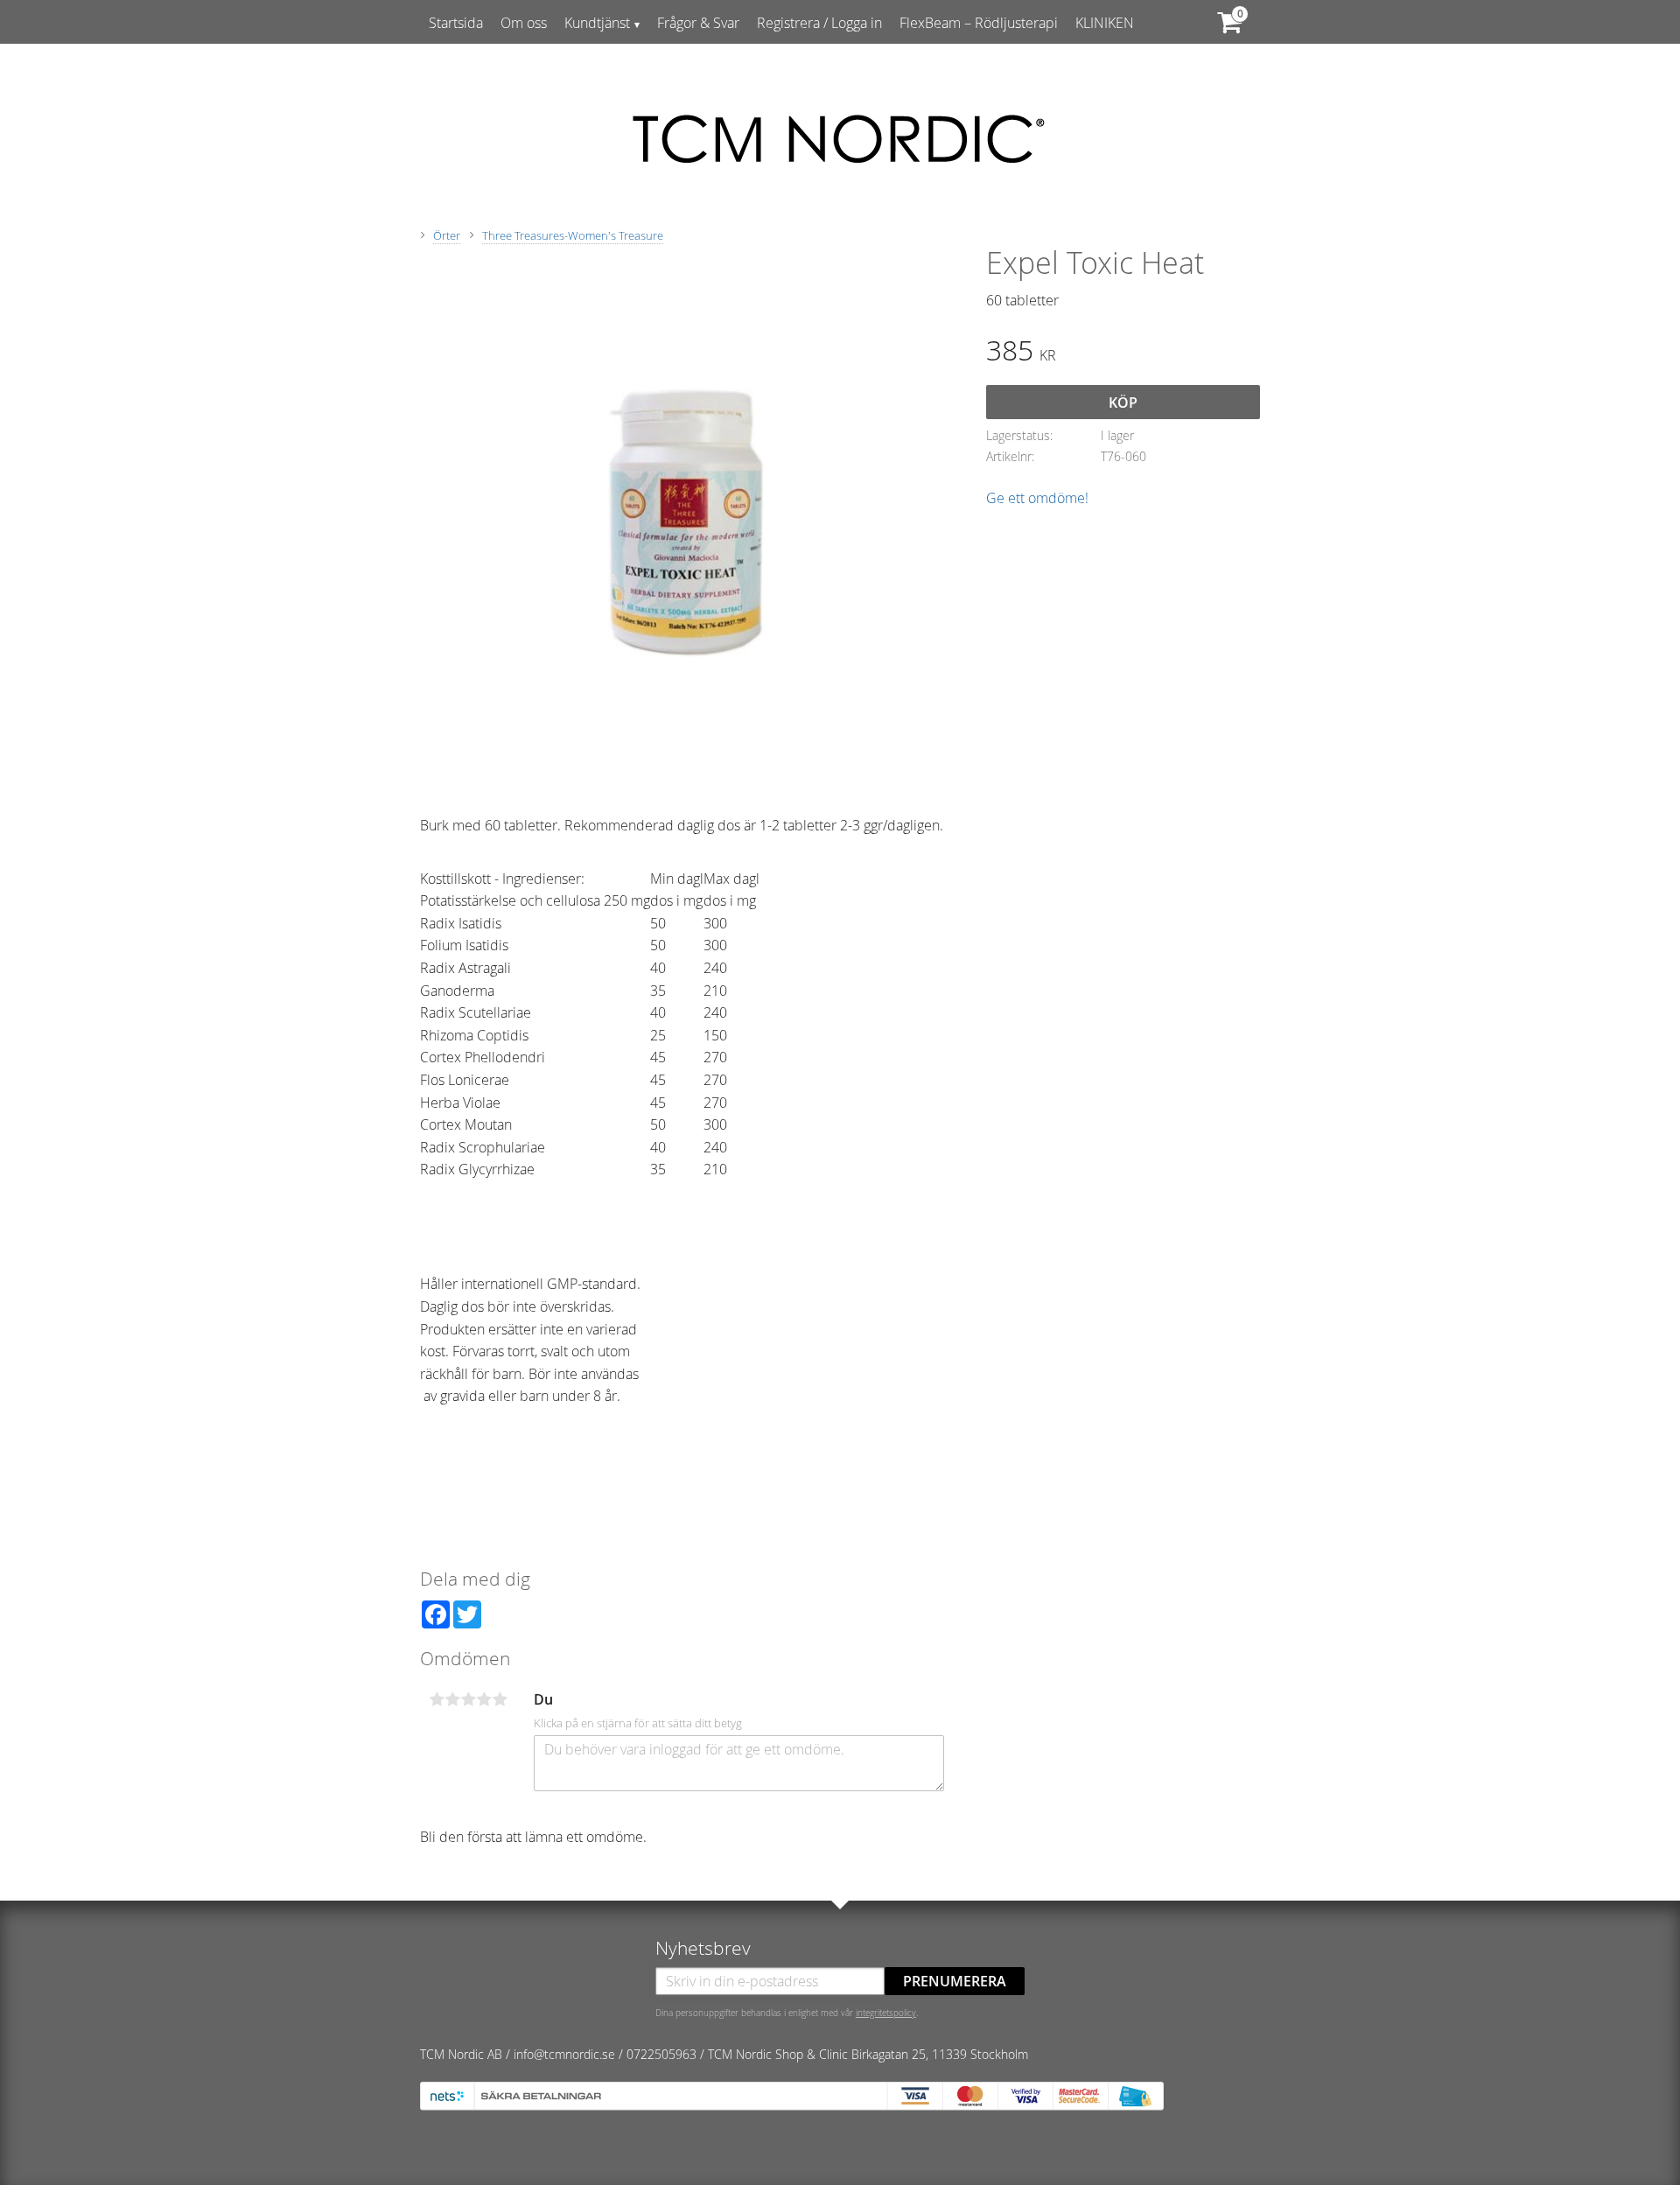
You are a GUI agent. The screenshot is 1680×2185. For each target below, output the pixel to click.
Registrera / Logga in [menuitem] (819, 23)
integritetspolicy (886, 2013)
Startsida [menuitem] (456, 23)
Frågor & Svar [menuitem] (698, 23)
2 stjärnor (452, 1699)
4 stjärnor (484, 1699)
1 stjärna (437, 1699)
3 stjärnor (468, 1699)
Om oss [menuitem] (524, 23)
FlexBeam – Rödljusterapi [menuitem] (979, 23)
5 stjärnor (500, 1699)
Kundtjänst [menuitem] (597, 23)
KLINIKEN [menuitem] (1105, 23)
